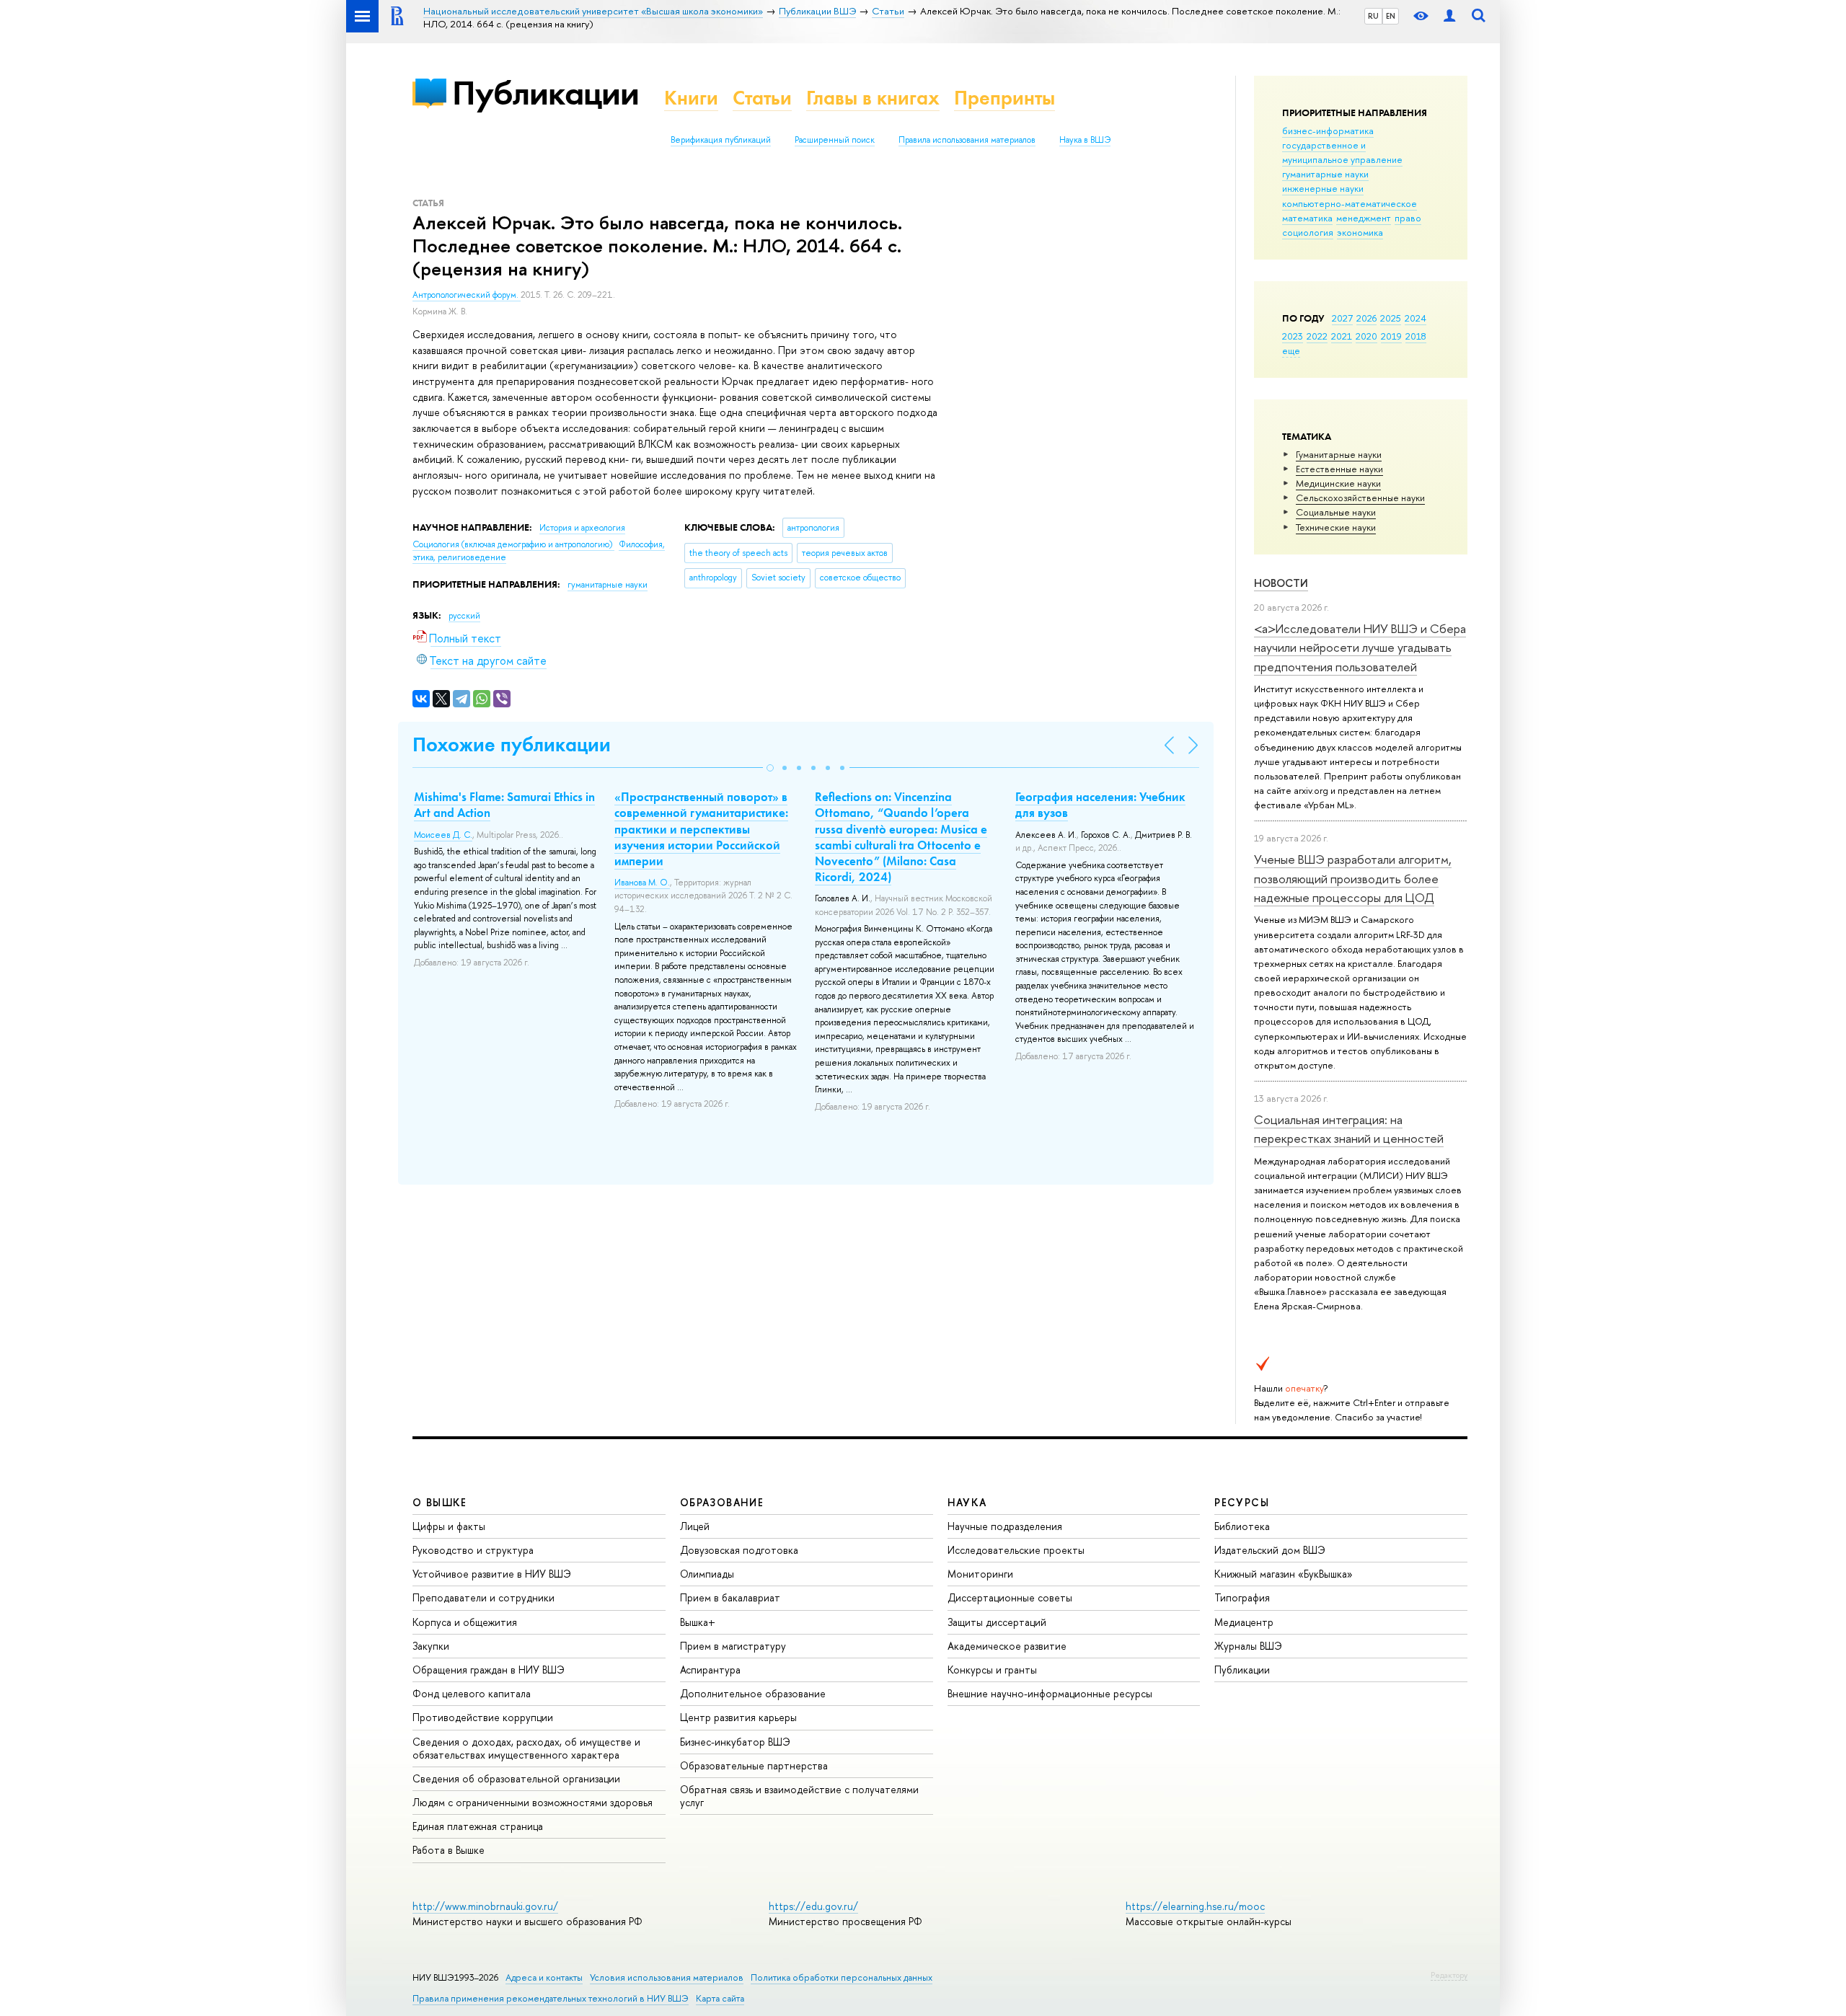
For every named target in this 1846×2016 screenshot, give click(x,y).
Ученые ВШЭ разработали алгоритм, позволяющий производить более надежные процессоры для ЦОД (1353, 878)
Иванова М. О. (642, 883)
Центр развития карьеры (738, 1717)
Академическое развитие (1007, 1646)
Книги (691, 98)
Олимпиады (707, 1574)
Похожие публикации (512, 744)
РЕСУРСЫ (1242, 1502)
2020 (1366, 336)
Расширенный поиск (835, 140)
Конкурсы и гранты (992, 1670)
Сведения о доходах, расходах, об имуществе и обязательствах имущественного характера (526, 1748)
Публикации (546, 93)
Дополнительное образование (753, 1693)
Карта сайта (720, 1998)
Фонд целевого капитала (472, 1693)
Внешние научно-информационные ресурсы (1050, 1693)
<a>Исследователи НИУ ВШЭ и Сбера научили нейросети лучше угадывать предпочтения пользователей (1360, 647)
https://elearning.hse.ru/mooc (1195, 1906)
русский (464, 616)
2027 (1342, 318)
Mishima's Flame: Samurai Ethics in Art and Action (504, 805)
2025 (1391, 318)
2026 (1366, 318)
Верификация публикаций (721, 140)
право (1408, 218)
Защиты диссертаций (997, 1622)
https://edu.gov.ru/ (813, 1906)
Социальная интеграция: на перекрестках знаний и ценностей (1349, 1129)
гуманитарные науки (1325, 174)
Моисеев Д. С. (443, 835)
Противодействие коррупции (483, 1717)
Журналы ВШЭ (1248, 1646)
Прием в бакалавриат (730, 1597)
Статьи (762, 98)
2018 (1416, 336)
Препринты (1004, 98)
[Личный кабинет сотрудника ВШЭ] (1449, 16)
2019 (1391, 336)
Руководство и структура (473, 1550)
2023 (1293, 336)
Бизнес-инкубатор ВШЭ (735, 1742)
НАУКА (967, 1502)
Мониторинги (980, 1574)
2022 (1317, 336)
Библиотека (1242, 1526)
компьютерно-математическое (1350, 203)
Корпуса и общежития (465, 1622)
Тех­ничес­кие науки (1336, 527)
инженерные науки (1323, 188)
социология (1308, 232)
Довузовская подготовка (739, 1550)
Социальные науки (1336, 512)
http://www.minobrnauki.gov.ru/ (485, 1906)
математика (1307, 218)
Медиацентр (1244, 1622)
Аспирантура (710, 1670)
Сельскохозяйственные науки (1360, 498)
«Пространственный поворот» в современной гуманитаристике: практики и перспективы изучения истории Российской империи (701, 828)
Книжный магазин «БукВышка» (1284, 1574)
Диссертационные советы (1010, 1597)
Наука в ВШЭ (1085, 140)
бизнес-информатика (1328, 131)
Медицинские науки (1338, 483)
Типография (1242, 1597)
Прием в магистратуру (733, 1646)
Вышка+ (698, 1622)
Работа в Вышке (449, 1850)
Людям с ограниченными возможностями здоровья (533, 1802)
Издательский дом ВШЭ (1270, 1550)
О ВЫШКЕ (440, 1502)
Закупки (431, 1646)
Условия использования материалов (667, 1977)
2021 (1342, 336)
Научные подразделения (1005, 1526)
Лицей (695, 1526)
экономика (1360, 232)
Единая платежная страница (478, 1826)
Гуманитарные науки (1339, 454)
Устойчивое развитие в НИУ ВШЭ (492, 1574)
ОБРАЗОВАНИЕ (722, 1502)
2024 (1416, 318)
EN (1391, 16)
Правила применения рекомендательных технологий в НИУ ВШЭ (551, 1998)
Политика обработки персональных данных (842, 1977)
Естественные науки (1339, 469)
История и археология (582, 528)
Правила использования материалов (967, 140)
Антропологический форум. (467, 295)
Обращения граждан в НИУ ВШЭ (489, 1670)
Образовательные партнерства (754, 1765)
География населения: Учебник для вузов (1100, 805)
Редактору (1449, 1975)
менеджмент (1364, 218)
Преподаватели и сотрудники (483, 1597)
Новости (1281, 583)
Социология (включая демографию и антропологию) (513, 544)
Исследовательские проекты (1016, 1550)
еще (1291, 350)
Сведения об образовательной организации (516, 1778)
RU (1373, 16)
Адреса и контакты (544, 1977)
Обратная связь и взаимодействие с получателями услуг (799, 1796)
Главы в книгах (873, 98)
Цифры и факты (449, 1526)
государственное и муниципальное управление (1342, 152)
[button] (770, 768)
